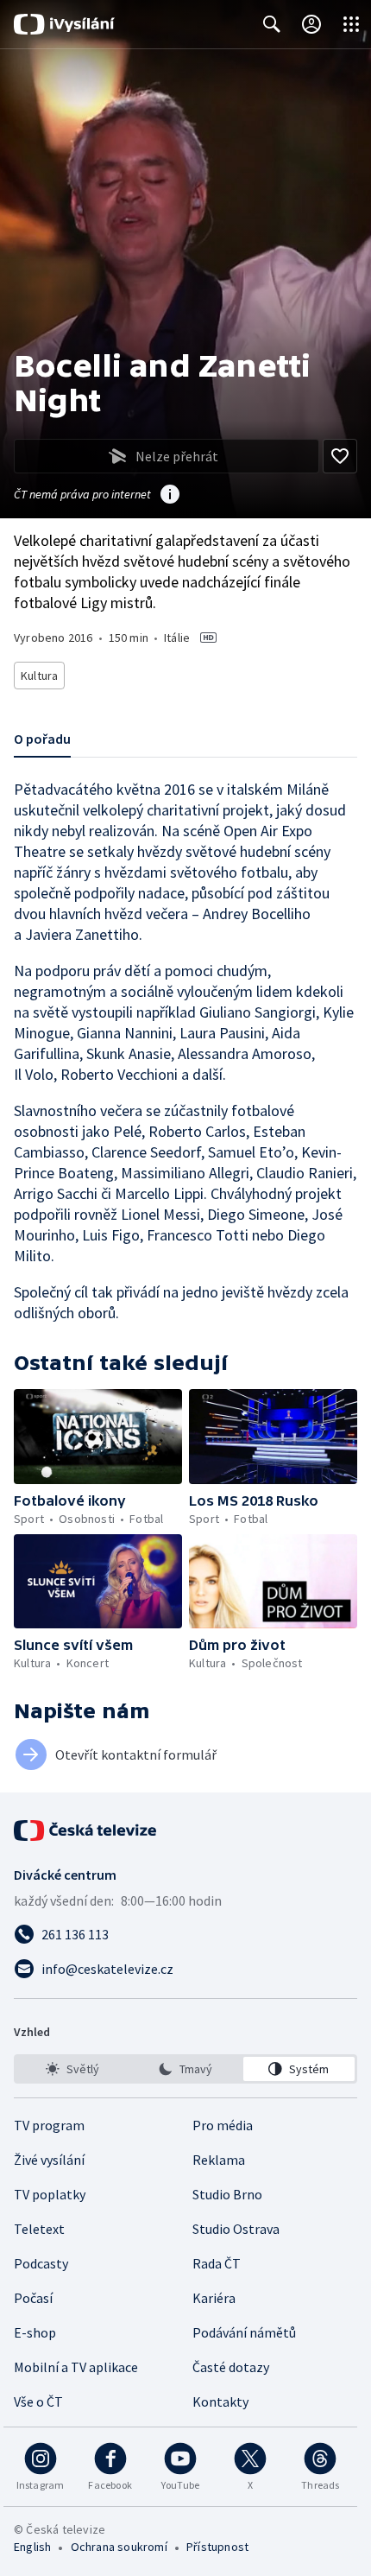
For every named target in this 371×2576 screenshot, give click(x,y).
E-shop (35, 2332)
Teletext (39, 2229)
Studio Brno (227, 2194)
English (32, 2547)
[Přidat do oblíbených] (340, 456)
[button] (98, 1437)
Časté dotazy (231, 2367)
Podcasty (41, 2263)
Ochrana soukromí (119, 2547)
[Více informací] (170, 496)
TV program (49, 2125)
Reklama (219, 2160)
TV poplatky (50, 2194)
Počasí (33, 2298)
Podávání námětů (244, 2332)
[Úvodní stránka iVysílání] (64, 24)
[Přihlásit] (311, 24)
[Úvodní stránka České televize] (86, 1830)
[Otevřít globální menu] (351, 24)
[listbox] (185, 2069)
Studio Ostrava (236, 2229)
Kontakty (220, 2402)
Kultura (39, 676)
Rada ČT (217, 2263)
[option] (72, 2069)
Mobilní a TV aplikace (76, 2367)
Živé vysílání (49, 2160)
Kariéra (214, 2298)
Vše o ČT (38, 2402)
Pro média (223, 2125)
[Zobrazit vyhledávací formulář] (272, 24)
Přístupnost (217, 2547)
